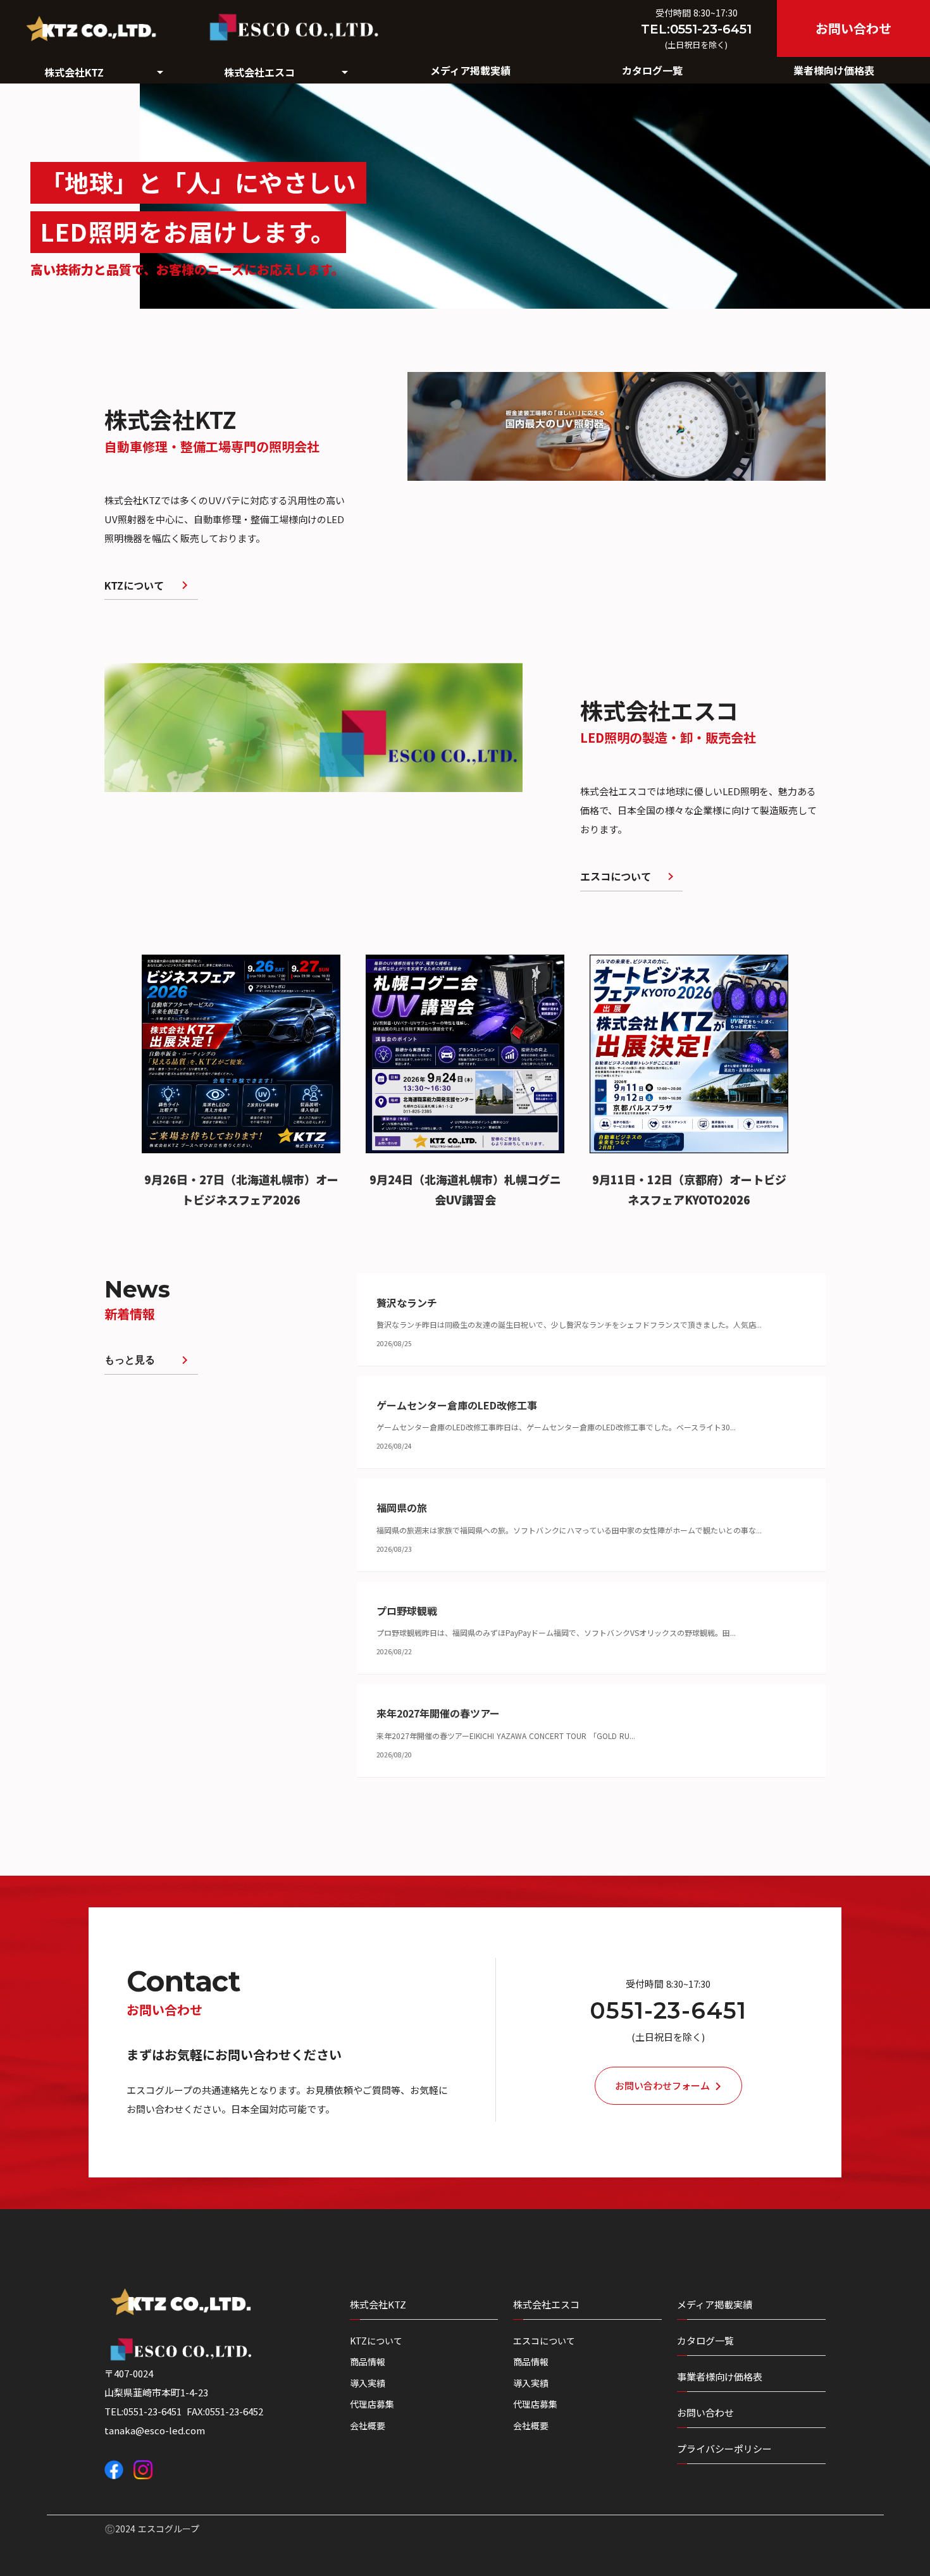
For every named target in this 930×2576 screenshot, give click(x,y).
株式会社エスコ (546, 2304)
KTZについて (376, 2341)
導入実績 (368, 2383)
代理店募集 (372, 2404)
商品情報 (368, 2362)
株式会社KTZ (378, 2304)
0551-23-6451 (668, 2011)
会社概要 (368, 2426)
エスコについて (544, 2341)
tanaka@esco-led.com (155, 2430)
